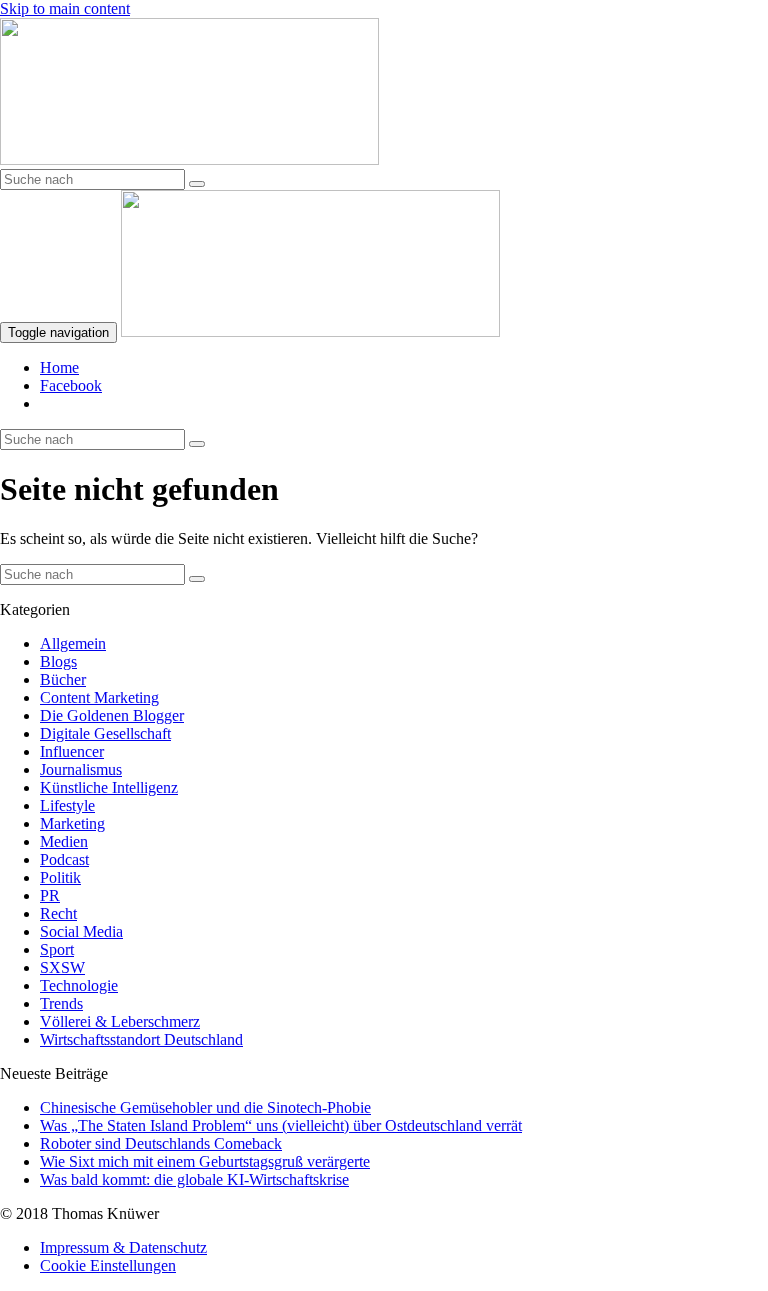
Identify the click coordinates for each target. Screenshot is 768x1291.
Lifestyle (67, 805)
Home (59, 367)
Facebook (71, 385)
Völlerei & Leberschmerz (120, 1021)
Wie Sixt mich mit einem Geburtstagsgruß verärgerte (205, 1161)
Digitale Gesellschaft (105, 733)
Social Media (81, 931)
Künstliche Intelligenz (109, 787)
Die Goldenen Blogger (112, 715)
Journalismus (81, 769)
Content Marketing (99, 697)
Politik (60, 877)
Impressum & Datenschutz (123, 1247)
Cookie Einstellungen (108, 1265)
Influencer (72, 751)
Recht (58, 913)
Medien (64, 841)
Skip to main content (65, 8)
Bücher (63, 679)
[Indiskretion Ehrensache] (189, 159)
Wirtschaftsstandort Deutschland (141, 1039)
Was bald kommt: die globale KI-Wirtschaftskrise (194, 1179)
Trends (61, 1003)
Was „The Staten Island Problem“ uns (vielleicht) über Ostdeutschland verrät (281, 1125)
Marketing (72, 823)
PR (50, 895)
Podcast (64, 859)
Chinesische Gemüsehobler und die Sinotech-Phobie (205, 1107)
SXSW (62, 967)
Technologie (79, 985)
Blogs (58, 661)
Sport (57, 949)
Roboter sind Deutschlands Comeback (161, 1143)
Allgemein (73, 643)
